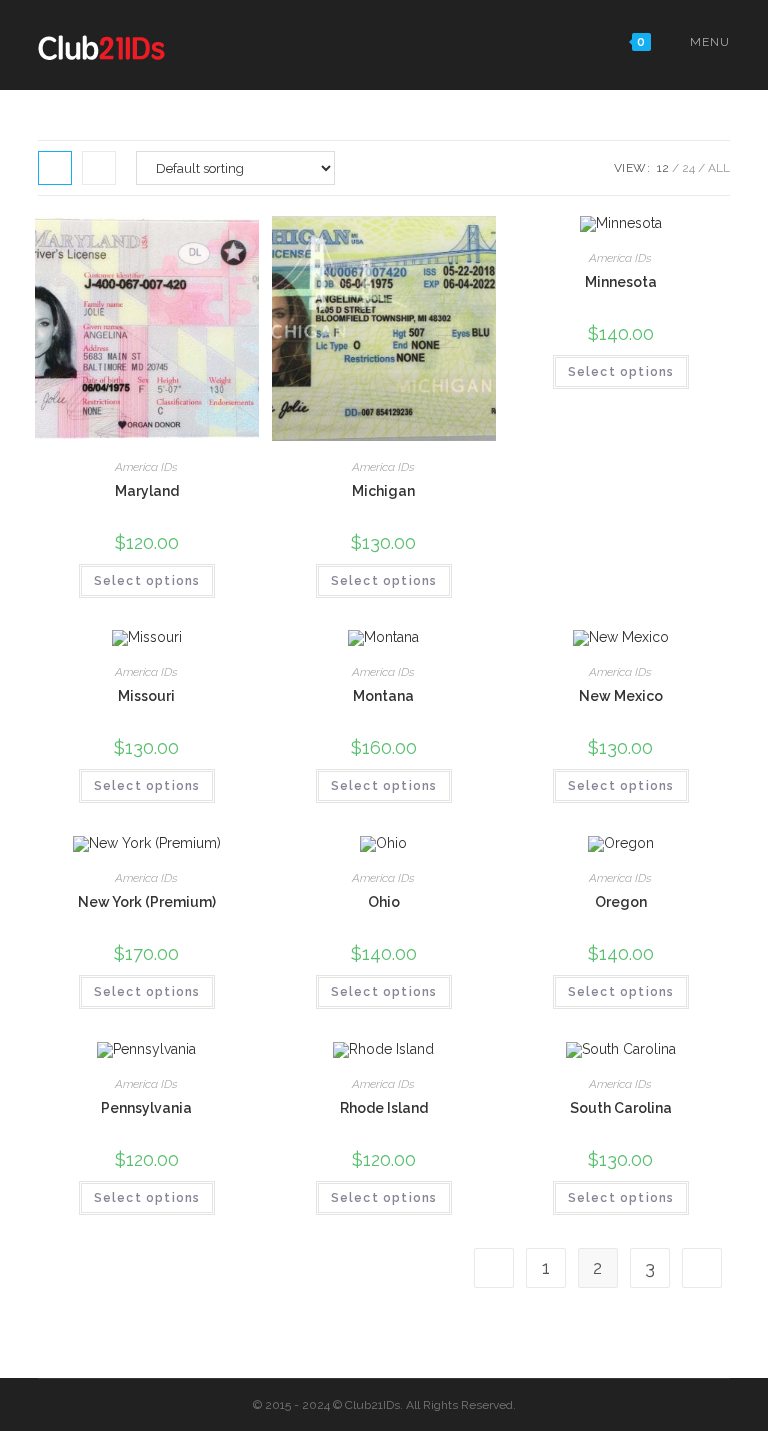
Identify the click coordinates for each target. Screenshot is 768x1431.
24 (688, 168)
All (719, 168)
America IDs (146, 467)
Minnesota (621, 282)
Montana (383, 696)
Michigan (383, 491)
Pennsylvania (146, 1108)
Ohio (384, 902)
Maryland (147, 491)
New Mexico (621, 696)
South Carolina (621, 1108)
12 (663, 168)
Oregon (621, 902)
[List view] (99, 168)
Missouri (146, 696)
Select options (147, 581)
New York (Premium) (147, 902)
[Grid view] (55, 168)
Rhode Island (384, 1108)
